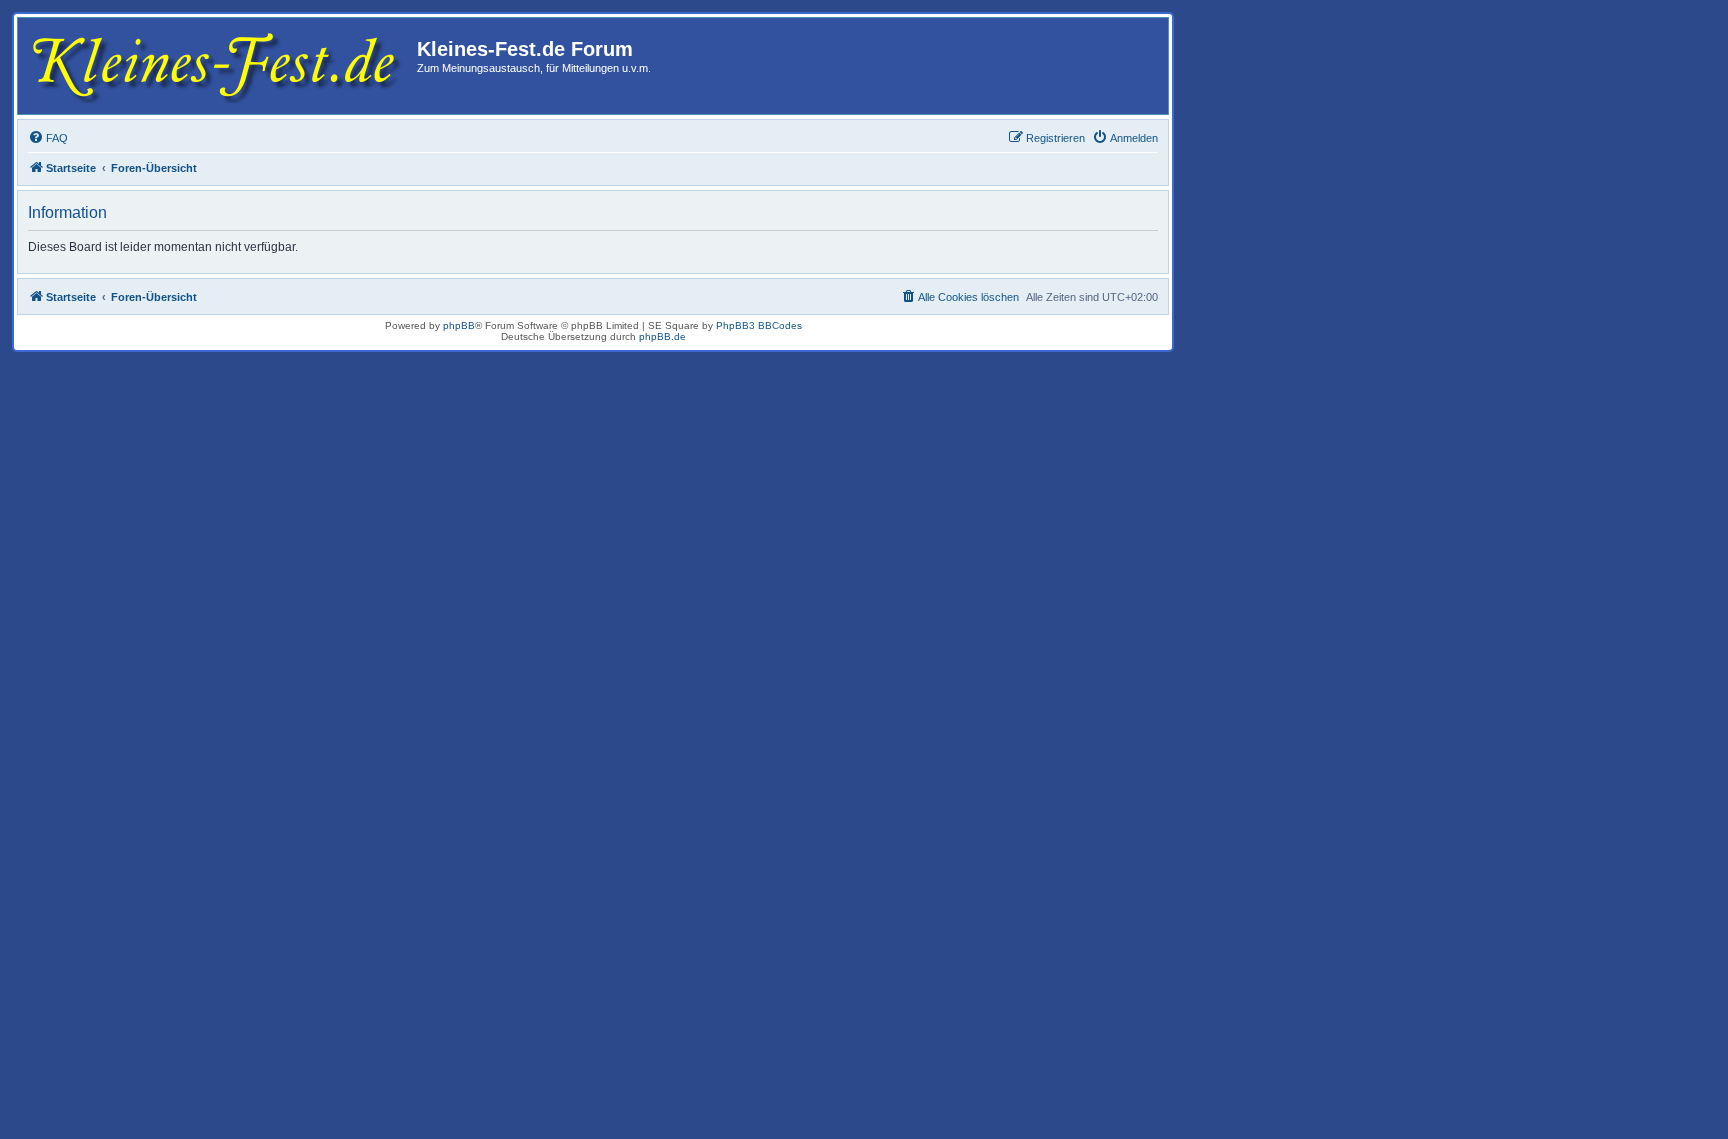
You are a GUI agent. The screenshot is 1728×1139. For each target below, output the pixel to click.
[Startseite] (220, 66)
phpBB (459, 325)
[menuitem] (48, 138)
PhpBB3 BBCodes (759, 325)
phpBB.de (662, 336)
